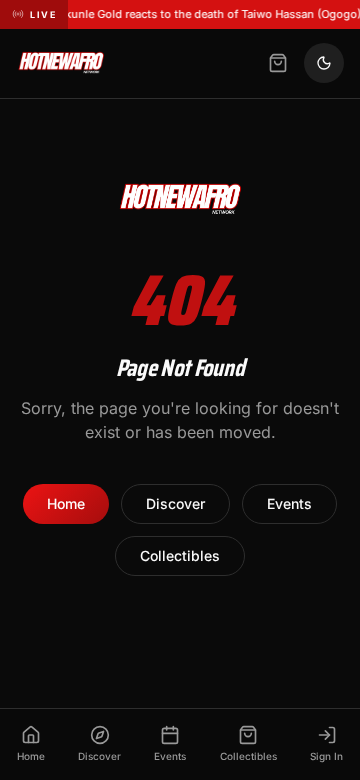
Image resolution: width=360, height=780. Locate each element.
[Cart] (278, 63)
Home (66, 503)
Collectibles (180, 555)
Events (289, 503)
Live (43, 14)
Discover (175, 503)
